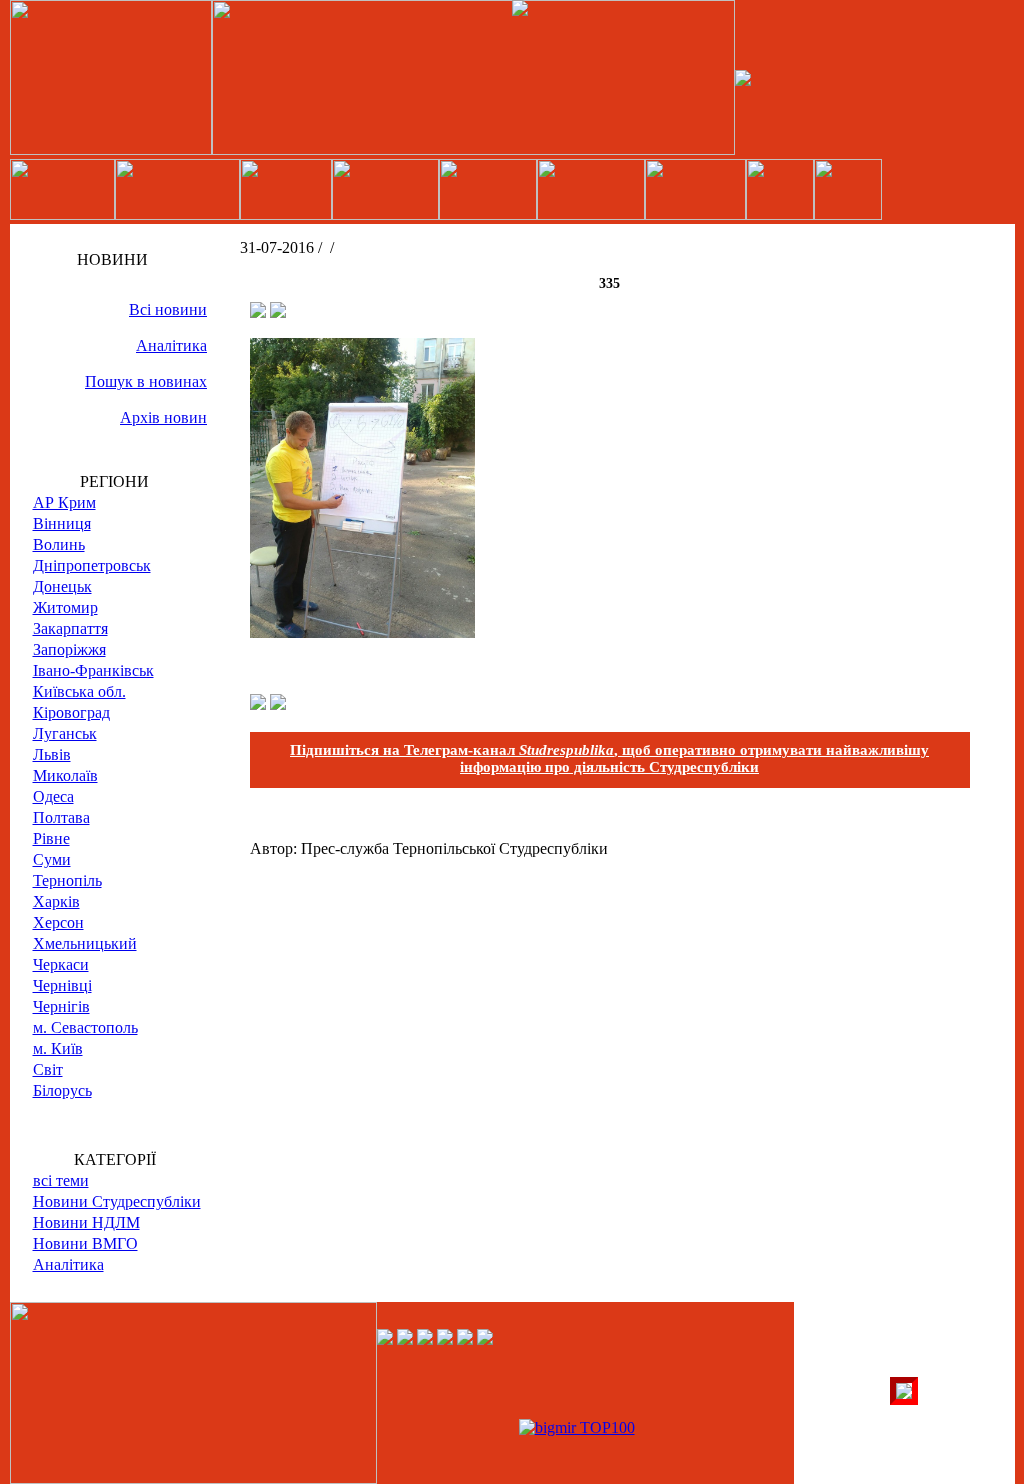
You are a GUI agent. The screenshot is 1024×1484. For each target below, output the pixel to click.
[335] (362, 632)
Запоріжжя (69, 649)
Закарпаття (70, 628)
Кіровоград (71, 712)
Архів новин (163, 417)
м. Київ (58, 1048)
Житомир (65, 607)
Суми (52, 859)
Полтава (61, 817)
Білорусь (62, 1090)
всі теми (61, 1180)
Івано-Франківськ (93, 670)
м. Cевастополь (85, 1027)
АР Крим (64, 502)
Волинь (59, 544)
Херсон (58, 922)
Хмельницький (85, 943)
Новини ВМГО (85, 1243)
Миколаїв (65, 775)
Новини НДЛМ (86, 1222)
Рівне (51, 838)
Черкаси (61, 964)
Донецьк (62, 586)
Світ (48, 1069)
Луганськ (65, 733)
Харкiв (56, 901)
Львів (52, 754)
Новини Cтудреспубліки (117, 1201)
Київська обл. (79, 691)
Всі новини (168, 309)
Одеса (53, 796)
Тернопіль (67, 880)
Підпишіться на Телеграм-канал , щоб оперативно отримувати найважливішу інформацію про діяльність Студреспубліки (609, 758)
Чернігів (61, 1006)
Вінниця (62, 523)
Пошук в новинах (146, 381)
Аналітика (171, 345)
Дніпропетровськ (92, 565)
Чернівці (62, 985)
